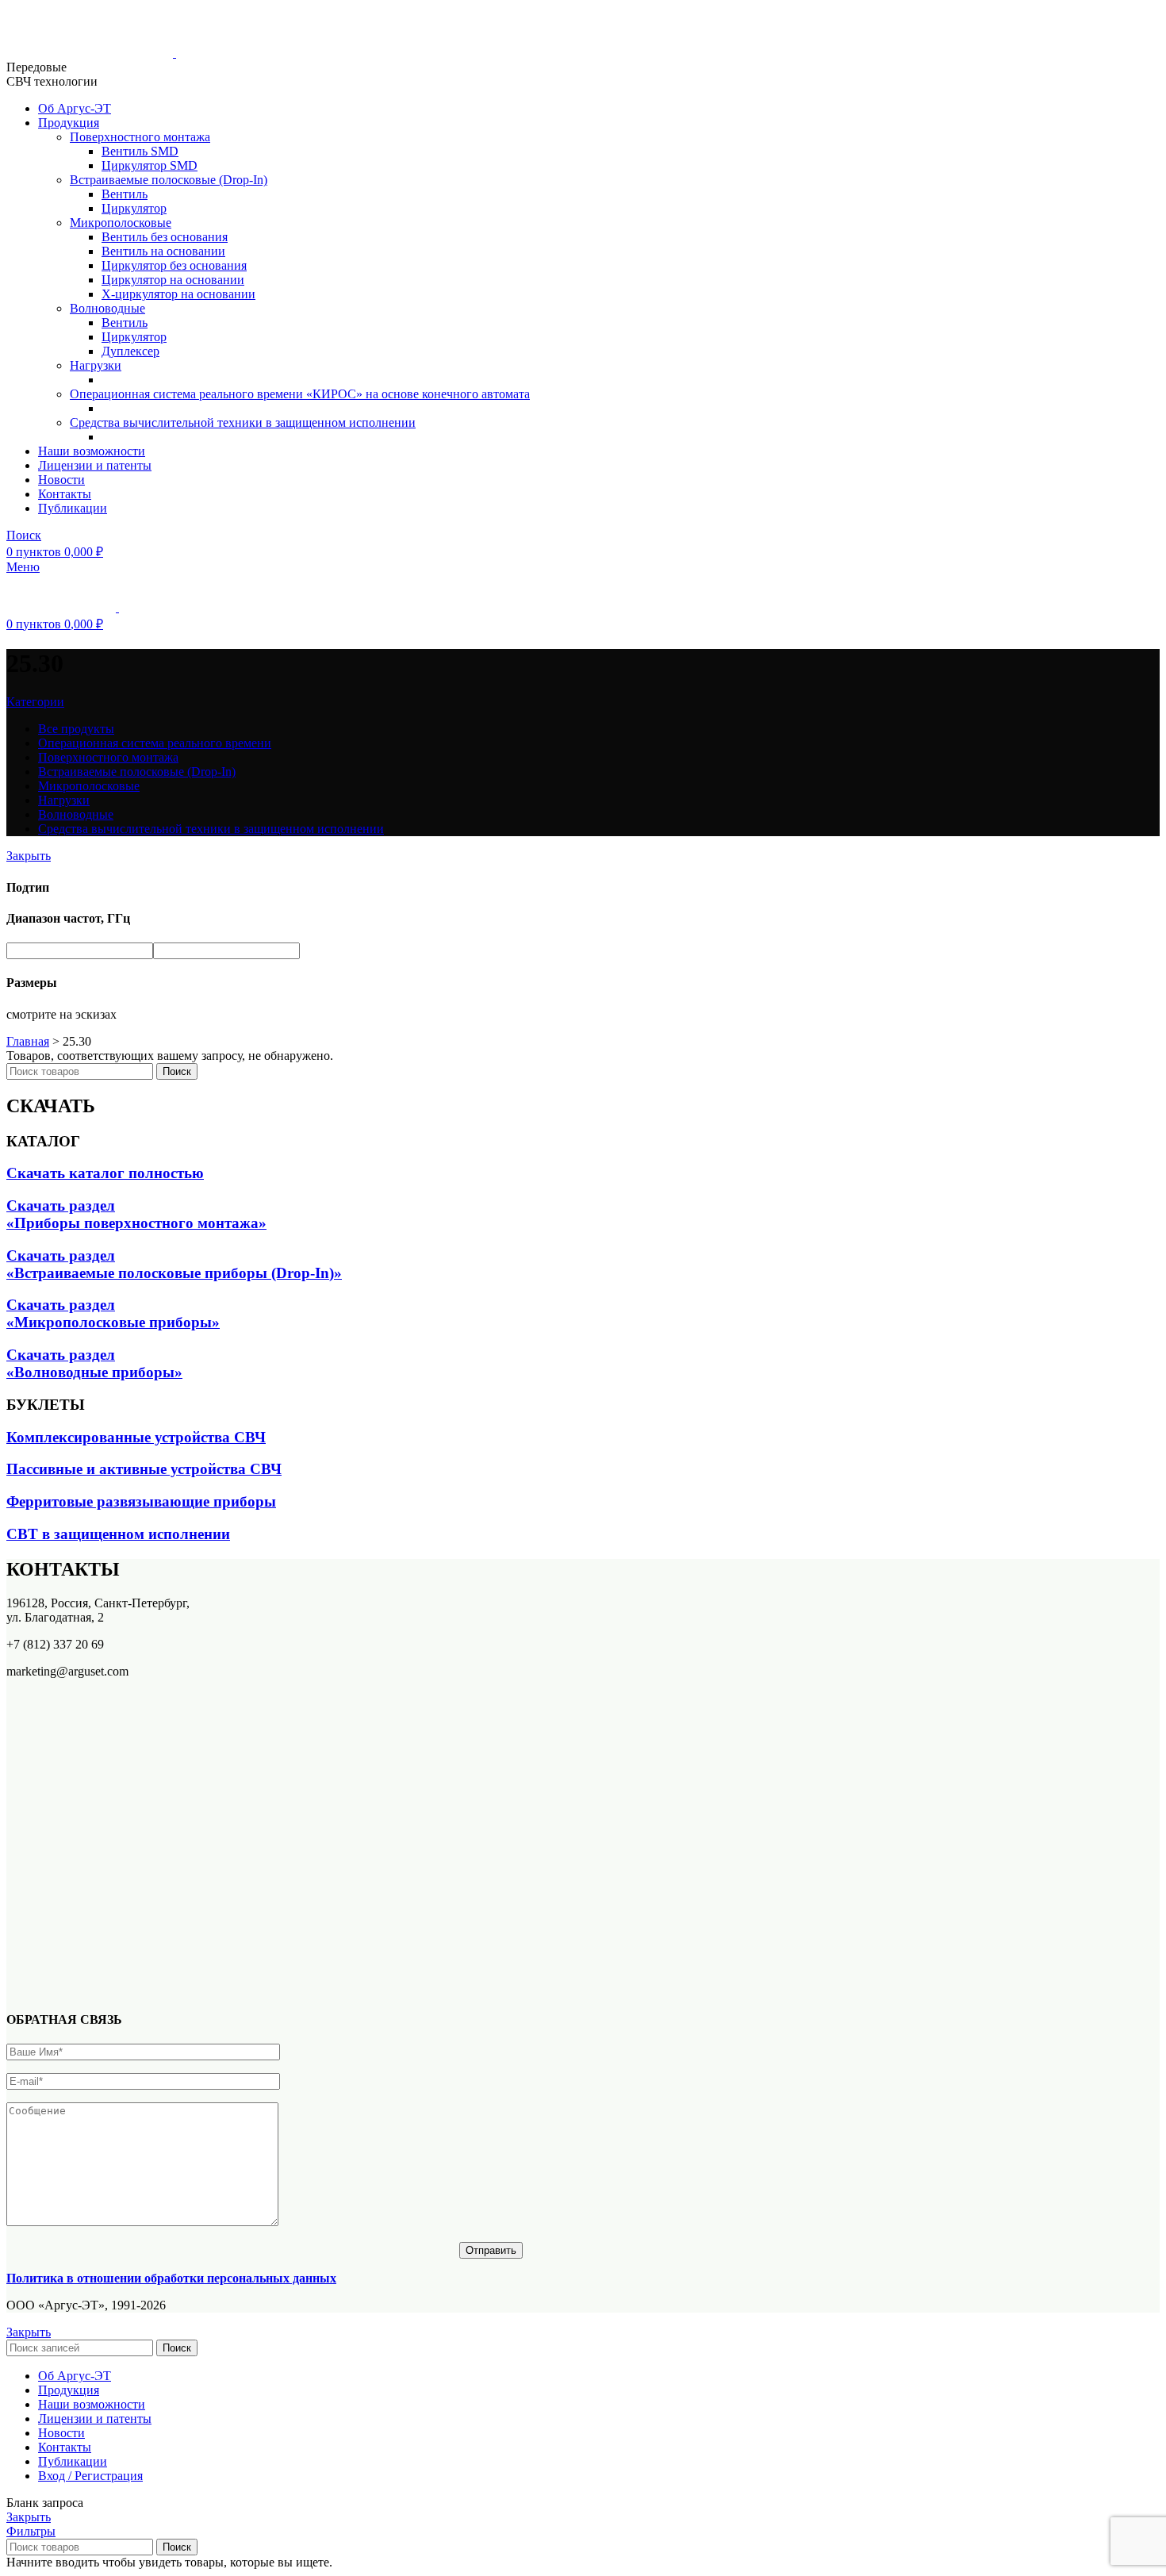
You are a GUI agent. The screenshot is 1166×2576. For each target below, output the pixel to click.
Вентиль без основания (165, 237)
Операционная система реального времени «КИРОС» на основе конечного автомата (300, 394)
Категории (35, 702)
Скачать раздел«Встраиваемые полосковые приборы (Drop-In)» (174, 1264)
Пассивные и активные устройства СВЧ (144, 1469)
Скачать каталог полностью (105, 1173)
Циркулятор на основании (173, 280)
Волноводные (107, 308)
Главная (28, 1041)
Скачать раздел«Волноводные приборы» (94, 1363)
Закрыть (29, 856)
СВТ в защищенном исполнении (118, 1534)
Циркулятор (134, 208)
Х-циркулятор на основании (178, 294)
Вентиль (125, 194)
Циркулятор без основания (174, 265)
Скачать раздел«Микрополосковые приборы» (113, 1313)
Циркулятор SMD (150, 165)
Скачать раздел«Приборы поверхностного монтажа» (136, 1214)
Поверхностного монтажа (140, 137)
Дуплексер (130, 351)
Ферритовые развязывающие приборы (141, 1501)
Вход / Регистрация (90, 2476)
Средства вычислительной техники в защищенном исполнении (243, 422)
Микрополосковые (121, 223)
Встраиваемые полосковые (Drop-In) (169, 180)
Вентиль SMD (140, 151)
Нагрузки (96, 365)
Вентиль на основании (163, 251)
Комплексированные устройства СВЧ (136, 1437)
